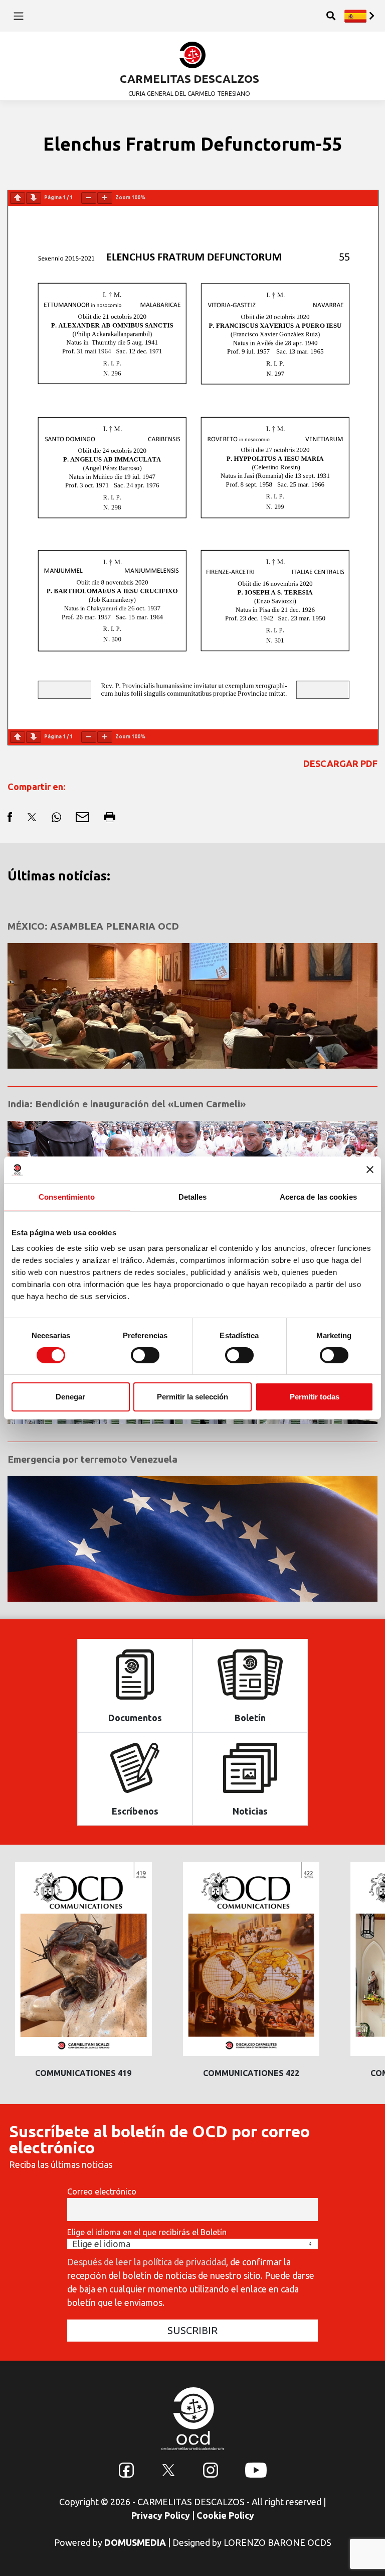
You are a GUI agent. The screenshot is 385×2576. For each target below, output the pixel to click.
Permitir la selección (192, 1397)
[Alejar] (89, 198)
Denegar (70, 1397)
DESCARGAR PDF (340, 763)
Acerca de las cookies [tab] (318, 1196)
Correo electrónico (102, 2192)
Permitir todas (315, 1397)
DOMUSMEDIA (135, 2542)
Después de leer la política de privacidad (147, 2262)
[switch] (145, 1355)
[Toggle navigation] (18, 16)
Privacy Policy (161, 2515)
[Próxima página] (34, 198)
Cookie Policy (225, 2515)
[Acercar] (105, 198)
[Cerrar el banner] (370, 1170)
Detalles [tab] (193, 1196)
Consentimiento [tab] (67, 1196)
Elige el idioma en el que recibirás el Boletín (147, 2232)
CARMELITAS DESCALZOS (189, 79)
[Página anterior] (18, 198)
